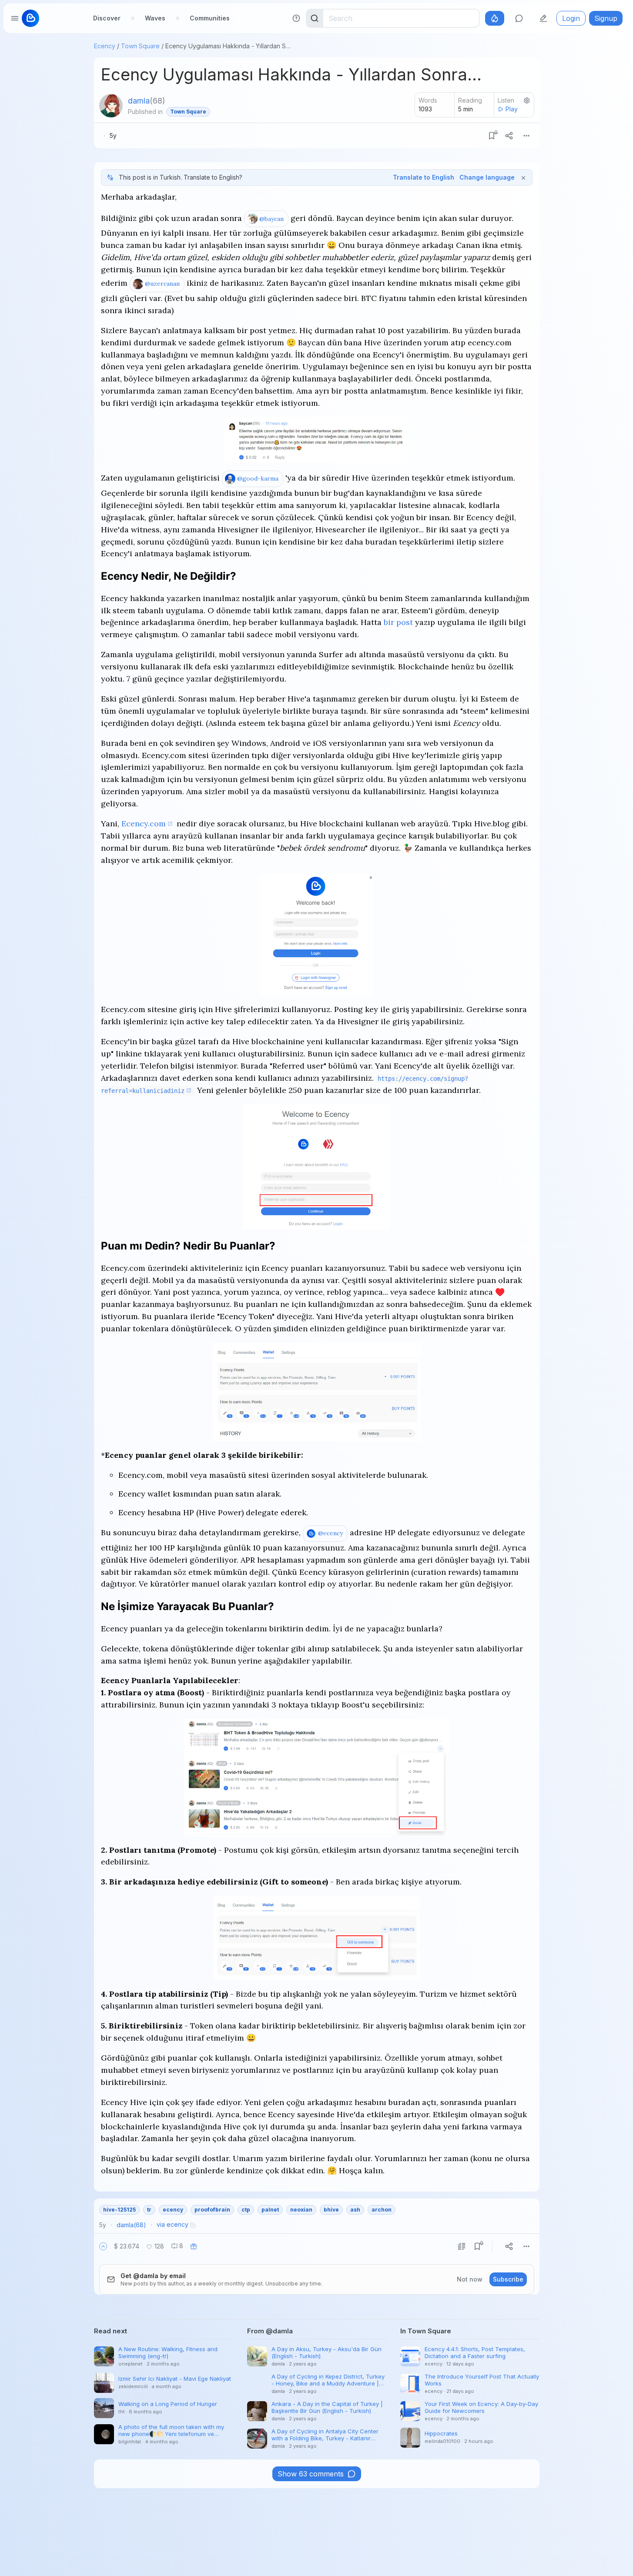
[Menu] (526, 136)
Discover (107, 18)
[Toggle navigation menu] (15, 18)
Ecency (105, 46)
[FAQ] (296, 18)
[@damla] (111, 106)
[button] (103, 2246)
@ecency (330, 1533)
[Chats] (519, 18)
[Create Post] (543, 18)
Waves (155, 18)
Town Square (140, 46)
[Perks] (495, 18)
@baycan (271, 219)
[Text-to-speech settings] (527, 100)
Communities (210, 18)
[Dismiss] (523, 177)
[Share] (509, 136)
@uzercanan (162, 284)
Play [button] (512, 109)
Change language (487, 177)
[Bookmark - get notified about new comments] (492, 136)
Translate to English (424, 177)
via (172, 2224)
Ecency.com (144, 824)
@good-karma (258, 478)
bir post (398, 622)
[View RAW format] (462, 2246)
